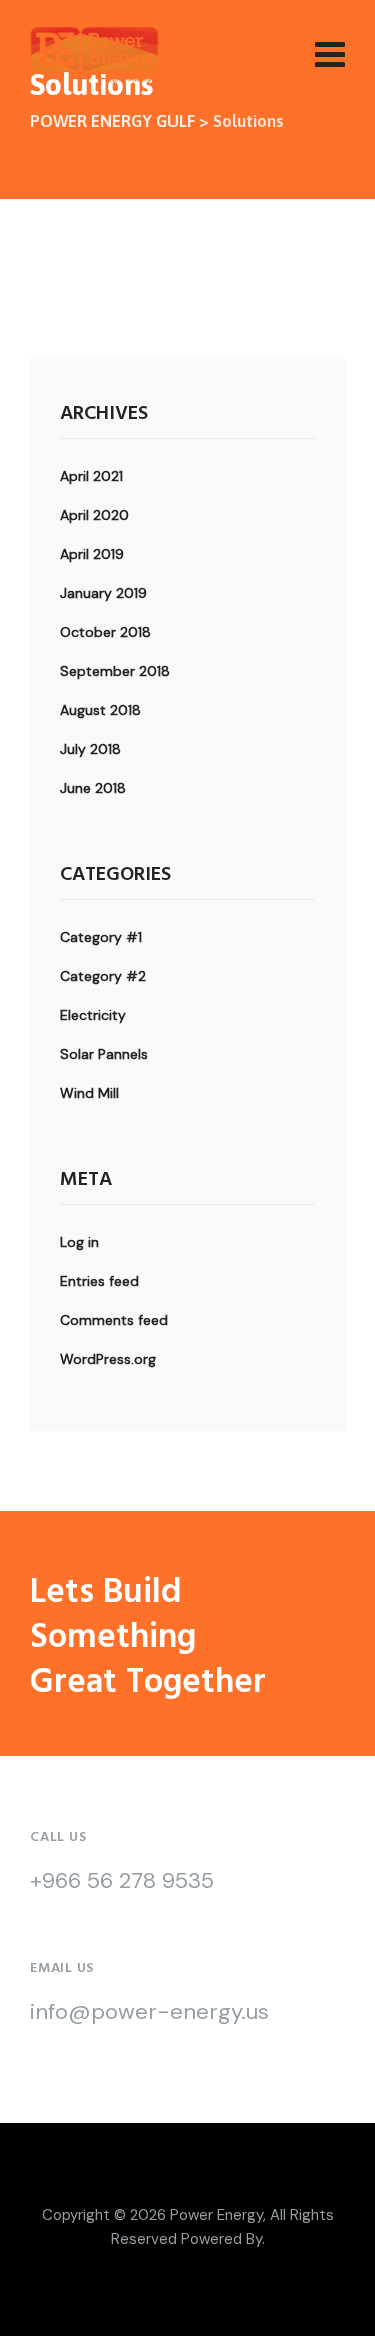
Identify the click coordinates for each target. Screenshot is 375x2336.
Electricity (93, 1015)
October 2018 (105, 632)
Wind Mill (89, 1093)
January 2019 (103, 593)
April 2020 (94, 515)
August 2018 (100, 710)
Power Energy (216, 2215)
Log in (79, 1242)
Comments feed (114, 1320)
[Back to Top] (332, 2303)
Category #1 (101, 937)
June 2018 (93, 788)
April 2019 (92, 554)
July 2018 (90, 749)
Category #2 (103, 976)
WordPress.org (108, 1359)
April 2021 (91, 476)
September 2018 (115, 671)
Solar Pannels (104, 1054)
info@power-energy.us (149, 2011)
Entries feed (99, 1281)
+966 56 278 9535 (122, 1880)
